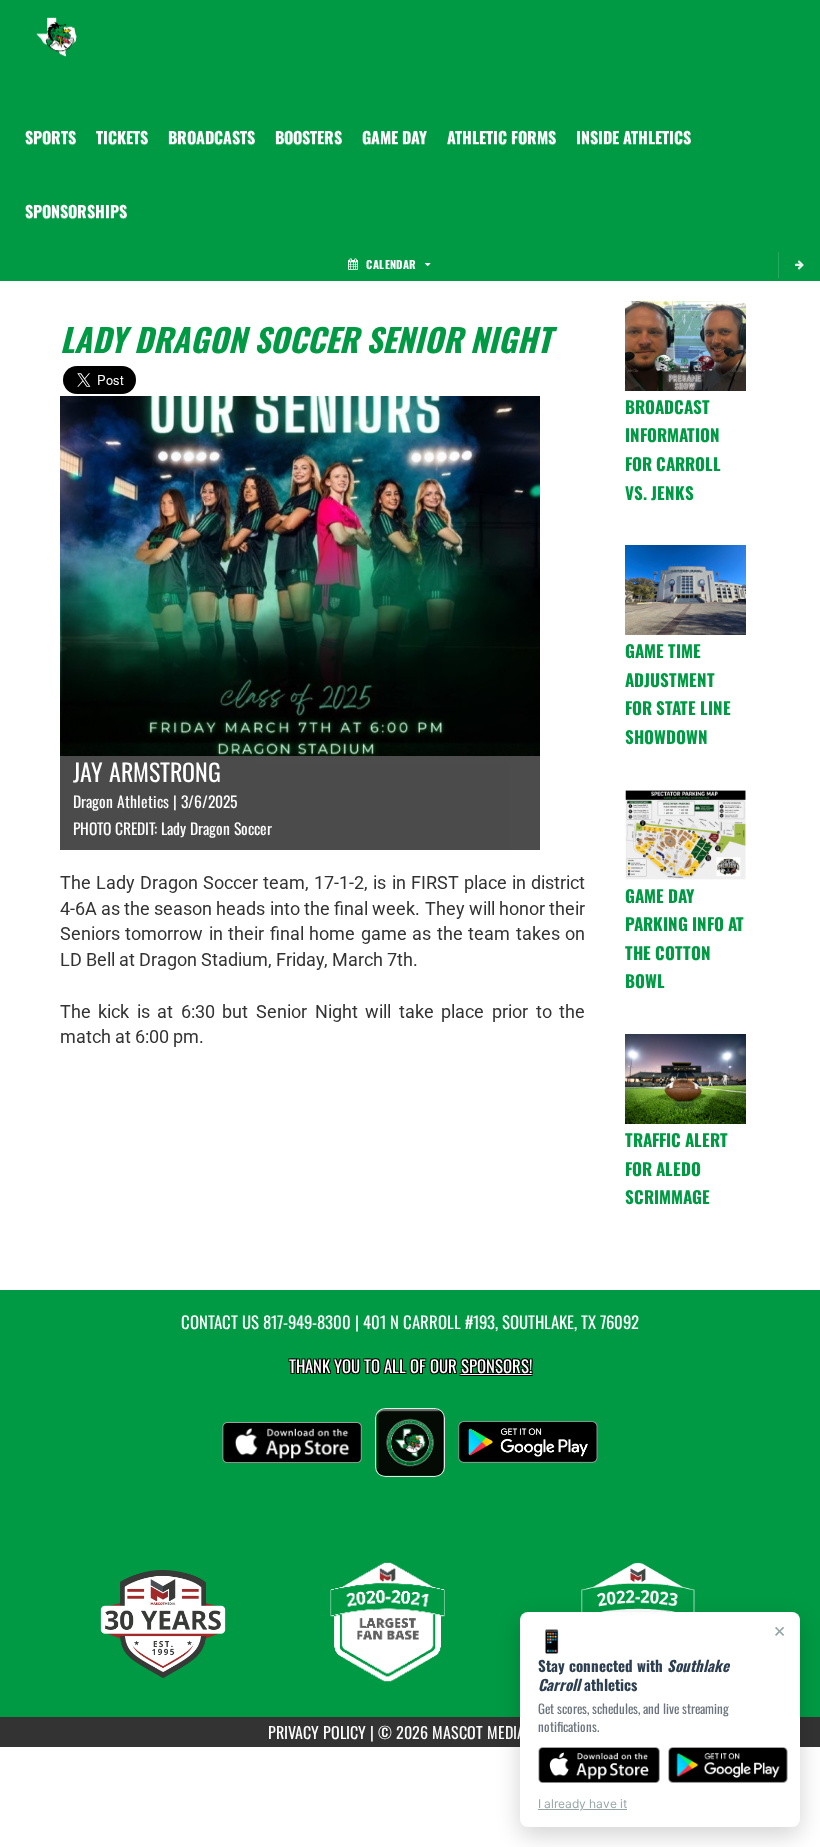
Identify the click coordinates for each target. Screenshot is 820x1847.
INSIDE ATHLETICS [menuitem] (633, 137)
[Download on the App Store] (599, 1765)
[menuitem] (122, 137)
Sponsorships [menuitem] (76, 211)
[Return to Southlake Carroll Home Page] (56, 25)
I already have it (582, 1803)
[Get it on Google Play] (728, 1765)
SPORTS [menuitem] (50, 137)
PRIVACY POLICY (317, 1732)
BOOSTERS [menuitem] (308, 137)
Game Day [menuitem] (394, 137)
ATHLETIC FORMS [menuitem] (501, 137)
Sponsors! (496, 1365)
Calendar (391, 264)
